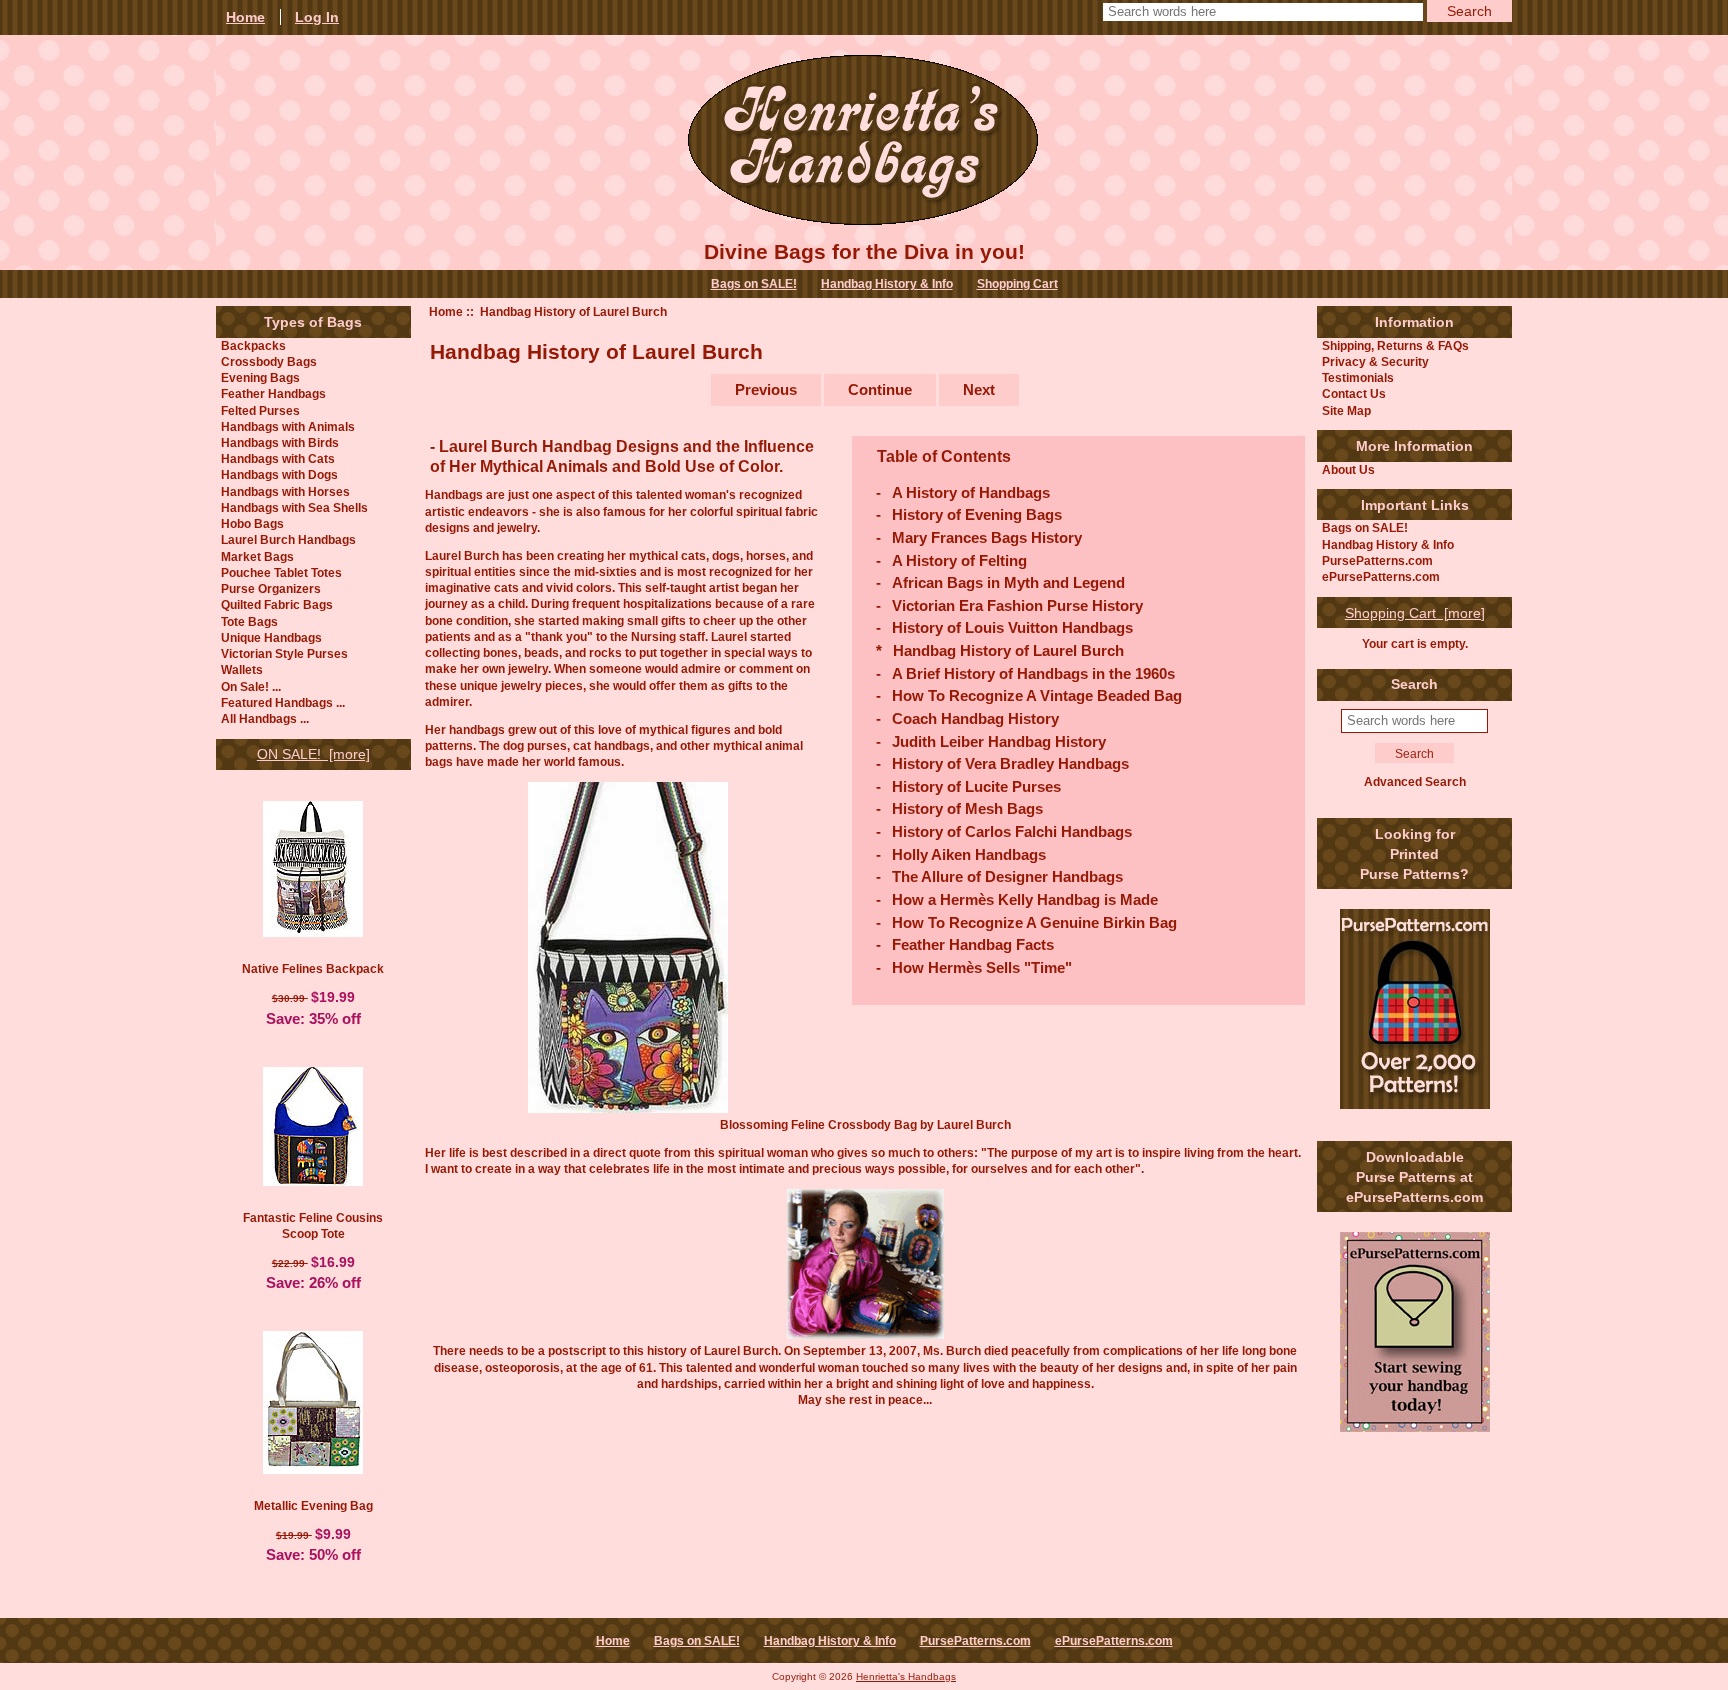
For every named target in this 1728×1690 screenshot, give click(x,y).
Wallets (242, 669)
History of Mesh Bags (967, 808)
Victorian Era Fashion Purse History (1017, 605)
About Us (1348, 469)
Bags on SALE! (754, 284)
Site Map (1346, 410)
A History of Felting (959, 560)
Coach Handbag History (975, 718)
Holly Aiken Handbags (969, 854)
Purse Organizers (271, 588)
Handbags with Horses (285, 491)
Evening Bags (260, 377)
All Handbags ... (265, 718)
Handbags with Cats (278, 458)
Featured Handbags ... (283, 702)
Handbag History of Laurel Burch (1008, 650)
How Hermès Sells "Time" (982, 967)
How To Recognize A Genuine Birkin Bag (1034, 922)
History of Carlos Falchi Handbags (1012, 831)
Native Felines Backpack (313, 968)
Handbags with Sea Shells (294, 507)
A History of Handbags (971, 492)
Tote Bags (249, 621)
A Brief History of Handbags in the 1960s (1033, 673)
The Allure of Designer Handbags (1007, 876)
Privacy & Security (1375, 361)
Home (446, 311)
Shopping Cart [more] (1415, 613)
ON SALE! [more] (313, 754)
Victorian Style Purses (284, 653)
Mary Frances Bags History (987, 537)
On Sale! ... (251, 686)
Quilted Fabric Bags (277, 604)
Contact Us (1354, 393)
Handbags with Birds (280, 442)
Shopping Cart (1017, 284)
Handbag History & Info (887, 284)
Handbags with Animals (288, 426)
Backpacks (253, 345)
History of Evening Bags (977, 514)
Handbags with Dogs (279, 474)
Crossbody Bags (269, 361)
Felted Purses (260, 410)
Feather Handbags (273, 393)
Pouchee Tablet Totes (281, 572)
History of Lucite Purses (976, 786)
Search (1414, 684)
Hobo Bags (252, 523)
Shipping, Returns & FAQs (1395, 345)
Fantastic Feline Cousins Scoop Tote (313, 1225)
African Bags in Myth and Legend (1008, 582)
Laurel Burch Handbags (288, 539)
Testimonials (1358, 377)
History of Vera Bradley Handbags (1010, 763)
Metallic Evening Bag (313, 1505)
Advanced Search (1415, 781)
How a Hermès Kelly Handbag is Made (1025, 899)
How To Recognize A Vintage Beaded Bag (1037, 695)
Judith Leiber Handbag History (999, 741)
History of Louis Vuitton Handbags (1012, 627)
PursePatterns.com (1377, 560)
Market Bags (257, 556)
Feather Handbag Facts (973, 944)
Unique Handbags (271, 637)
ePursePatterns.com (1381, 576)
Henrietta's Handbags (906, 1676)
